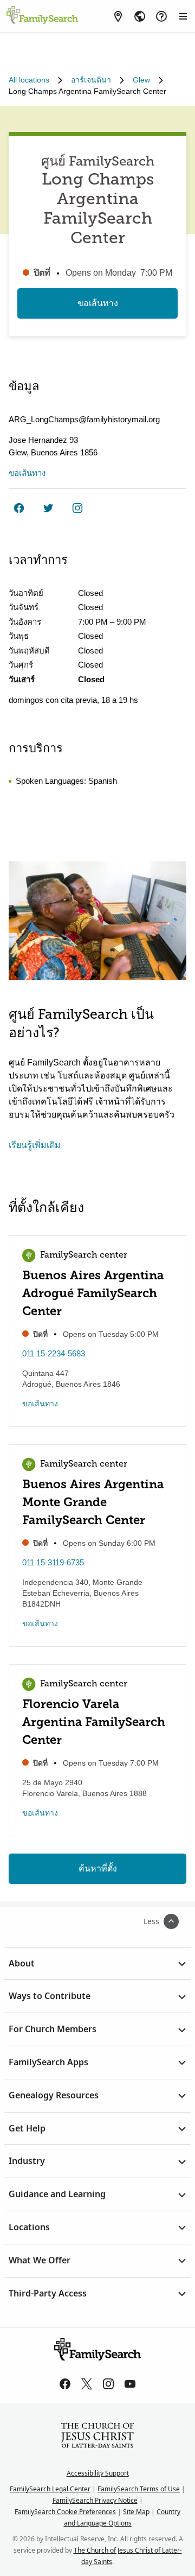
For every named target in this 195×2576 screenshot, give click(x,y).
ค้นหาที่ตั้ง (98, 1868)
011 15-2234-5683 (54, 1353)
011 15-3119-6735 (53, 1562)
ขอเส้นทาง (98, 303)
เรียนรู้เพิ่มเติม (35, 1145)
